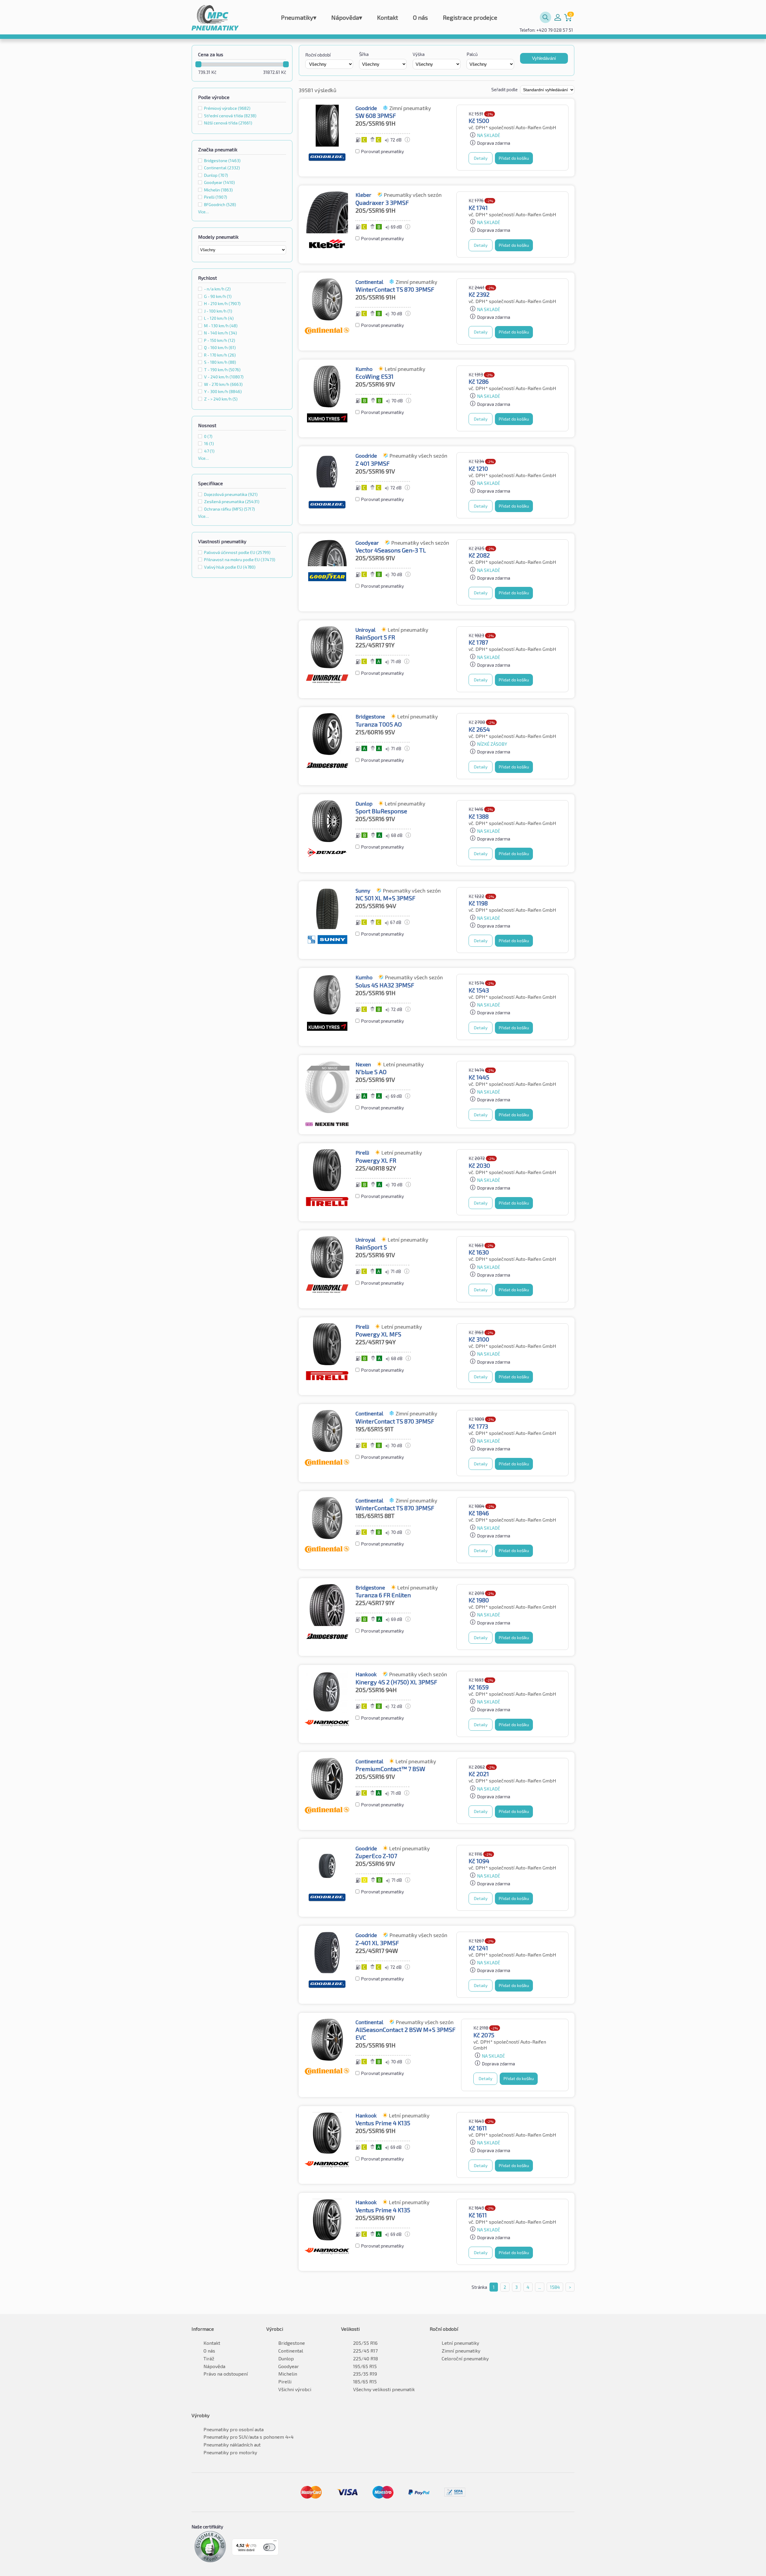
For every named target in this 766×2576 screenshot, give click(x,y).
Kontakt (387, 17)
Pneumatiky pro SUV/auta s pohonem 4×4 (249, 2437)
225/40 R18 (365, 2358)
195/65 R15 (365, 2366)
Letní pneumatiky (460, 2343)
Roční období (318, 55)
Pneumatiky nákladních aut (232, 2445)
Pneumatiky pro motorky (230, 2452)
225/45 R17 (365, 2351)
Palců (472, 54)
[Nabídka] (275, 2542)
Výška (419, 54)
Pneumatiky (299, 17)
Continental (222, 168)
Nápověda (347, 17)
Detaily (481, 158)
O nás (420, 17)
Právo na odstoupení (226, 2374)
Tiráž (209, 2358)
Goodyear (219, 182)
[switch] (269, 2547)
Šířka (364, 54)
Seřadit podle (505, 89)
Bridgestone (222, 160)
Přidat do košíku (514, 158)
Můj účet (558, 17)
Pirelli (216, 197)
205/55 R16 (365, 2343)
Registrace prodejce (470, 17)
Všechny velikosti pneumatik (384, 2389)
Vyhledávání (544, 58)
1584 (555, 2287)
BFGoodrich (220, 204)
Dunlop (216, 175)
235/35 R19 (365, 2374)
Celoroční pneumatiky (465, 2358)
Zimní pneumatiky (461, 2351)
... (540, 2287)
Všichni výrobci (295, 2389)
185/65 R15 (365, 2381)
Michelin (218, 190)
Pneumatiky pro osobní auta (234, 2429)
